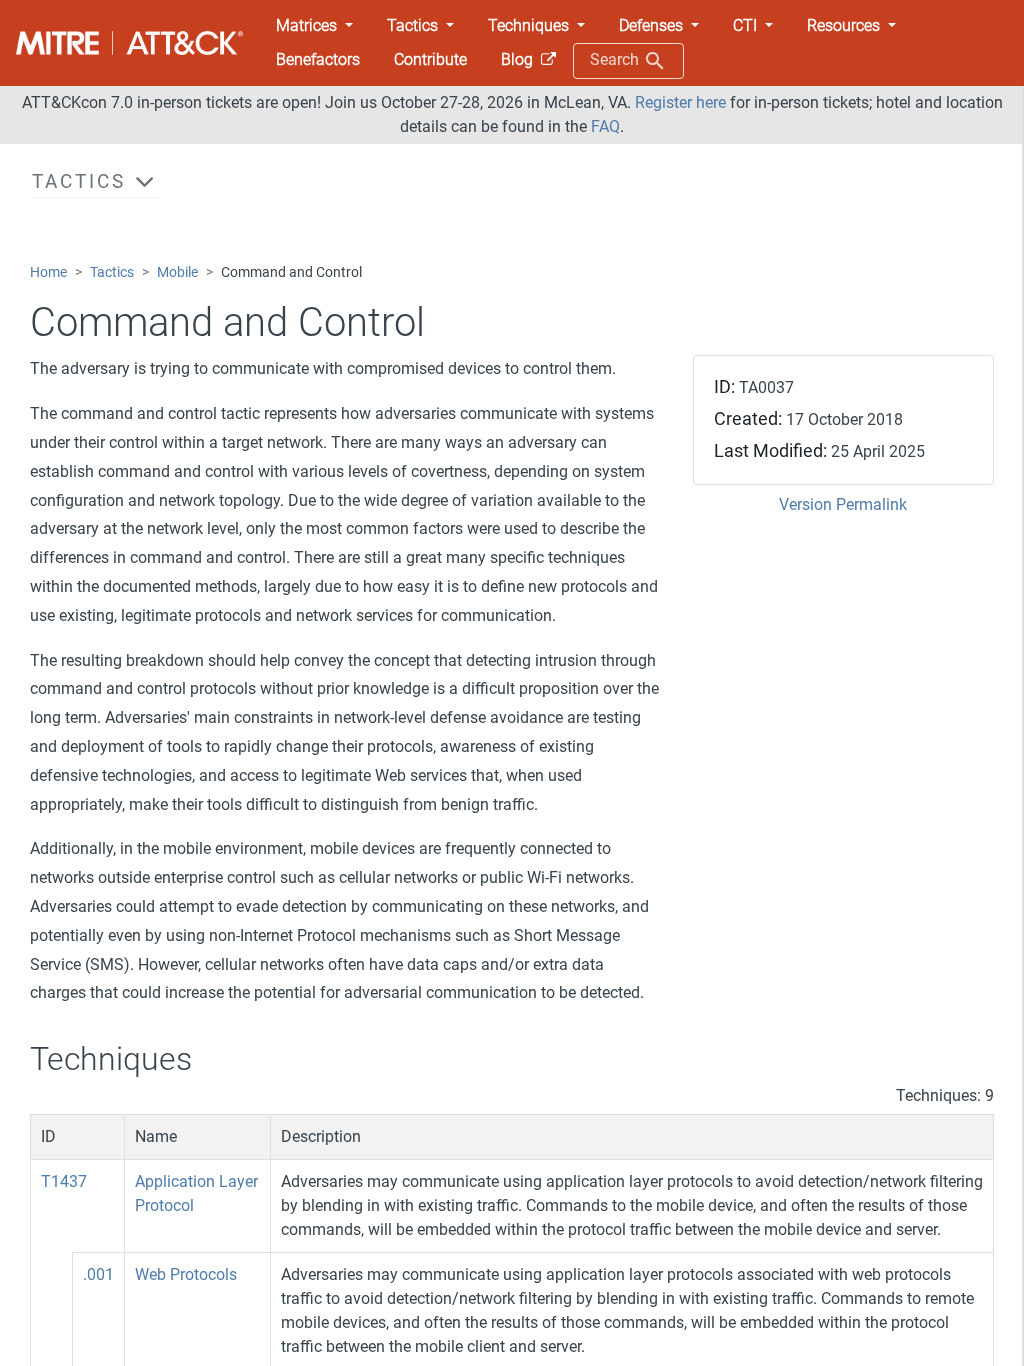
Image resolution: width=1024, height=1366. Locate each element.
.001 (98, 1274)
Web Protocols (186, 1274)
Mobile (177, 272)
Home (48, 272)
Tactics (112, 272)
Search (616, 59)
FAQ (605, 126)
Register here (680, 102)
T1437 (64, 1181)
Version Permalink (843, 504)
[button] (314, 26)
